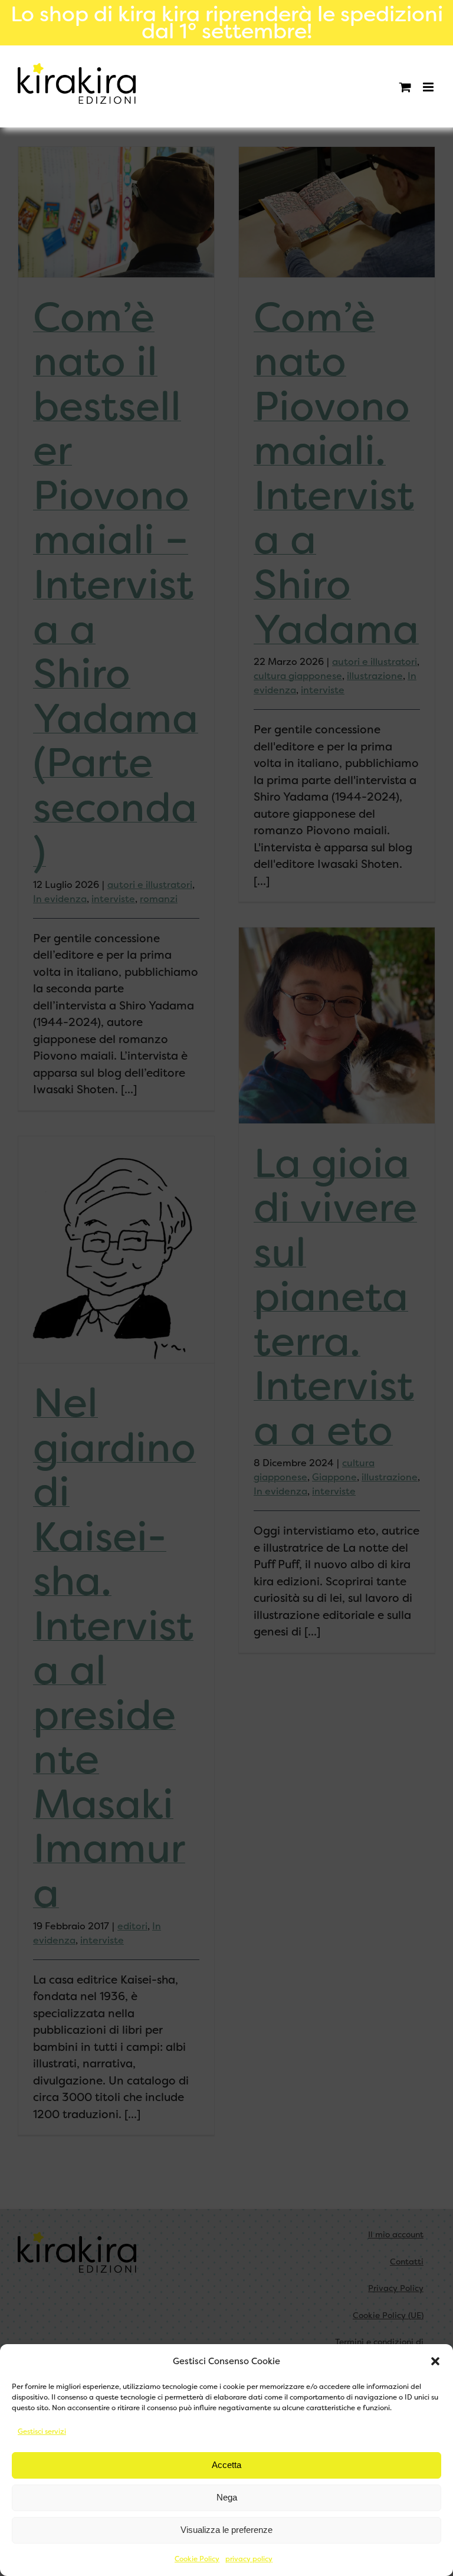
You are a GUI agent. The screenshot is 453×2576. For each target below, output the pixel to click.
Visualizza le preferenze (226, 2530)
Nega (227, 2497)
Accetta (226, 2465)
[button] (435, 2361)
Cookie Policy (197, 2559)
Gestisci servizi (42, 2431)
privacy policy (249, 2559)
